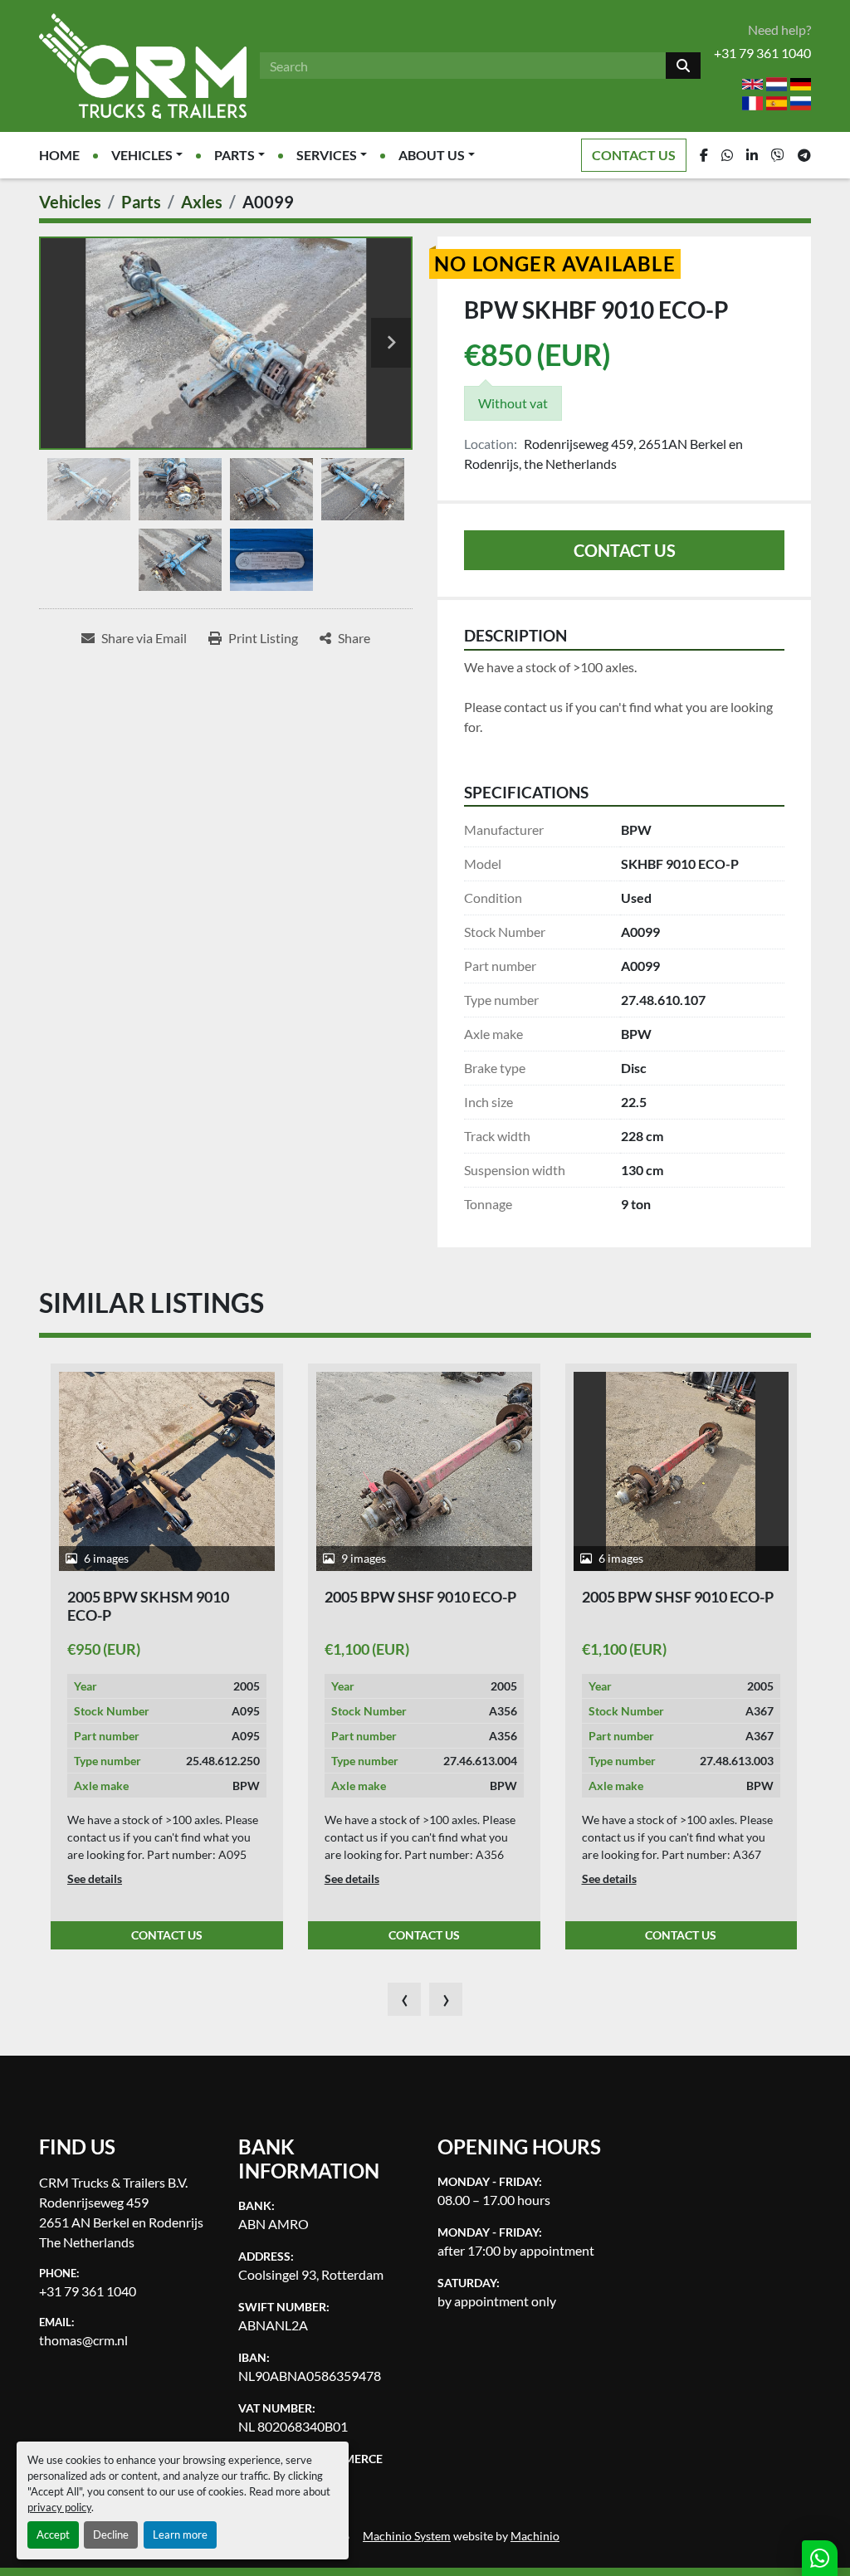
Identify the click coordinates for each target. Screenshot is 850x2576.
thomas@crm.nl (83, 2340)
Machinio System (407, 2536)
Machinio (535, 2536)
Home (59, 155)
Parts (234, 155)
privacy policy (59, 2507)
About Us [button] (432, 155)
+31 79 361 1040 (762, 53)
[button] (147, 155)
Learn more (180, 2535)
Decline (111, 2535)
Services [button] (327, 155)
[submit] (683, 66)
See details (95, 1878)
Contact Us (634, 155)
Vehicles (142, 155)
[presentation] (404, 1999)
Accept (53, 2535)
